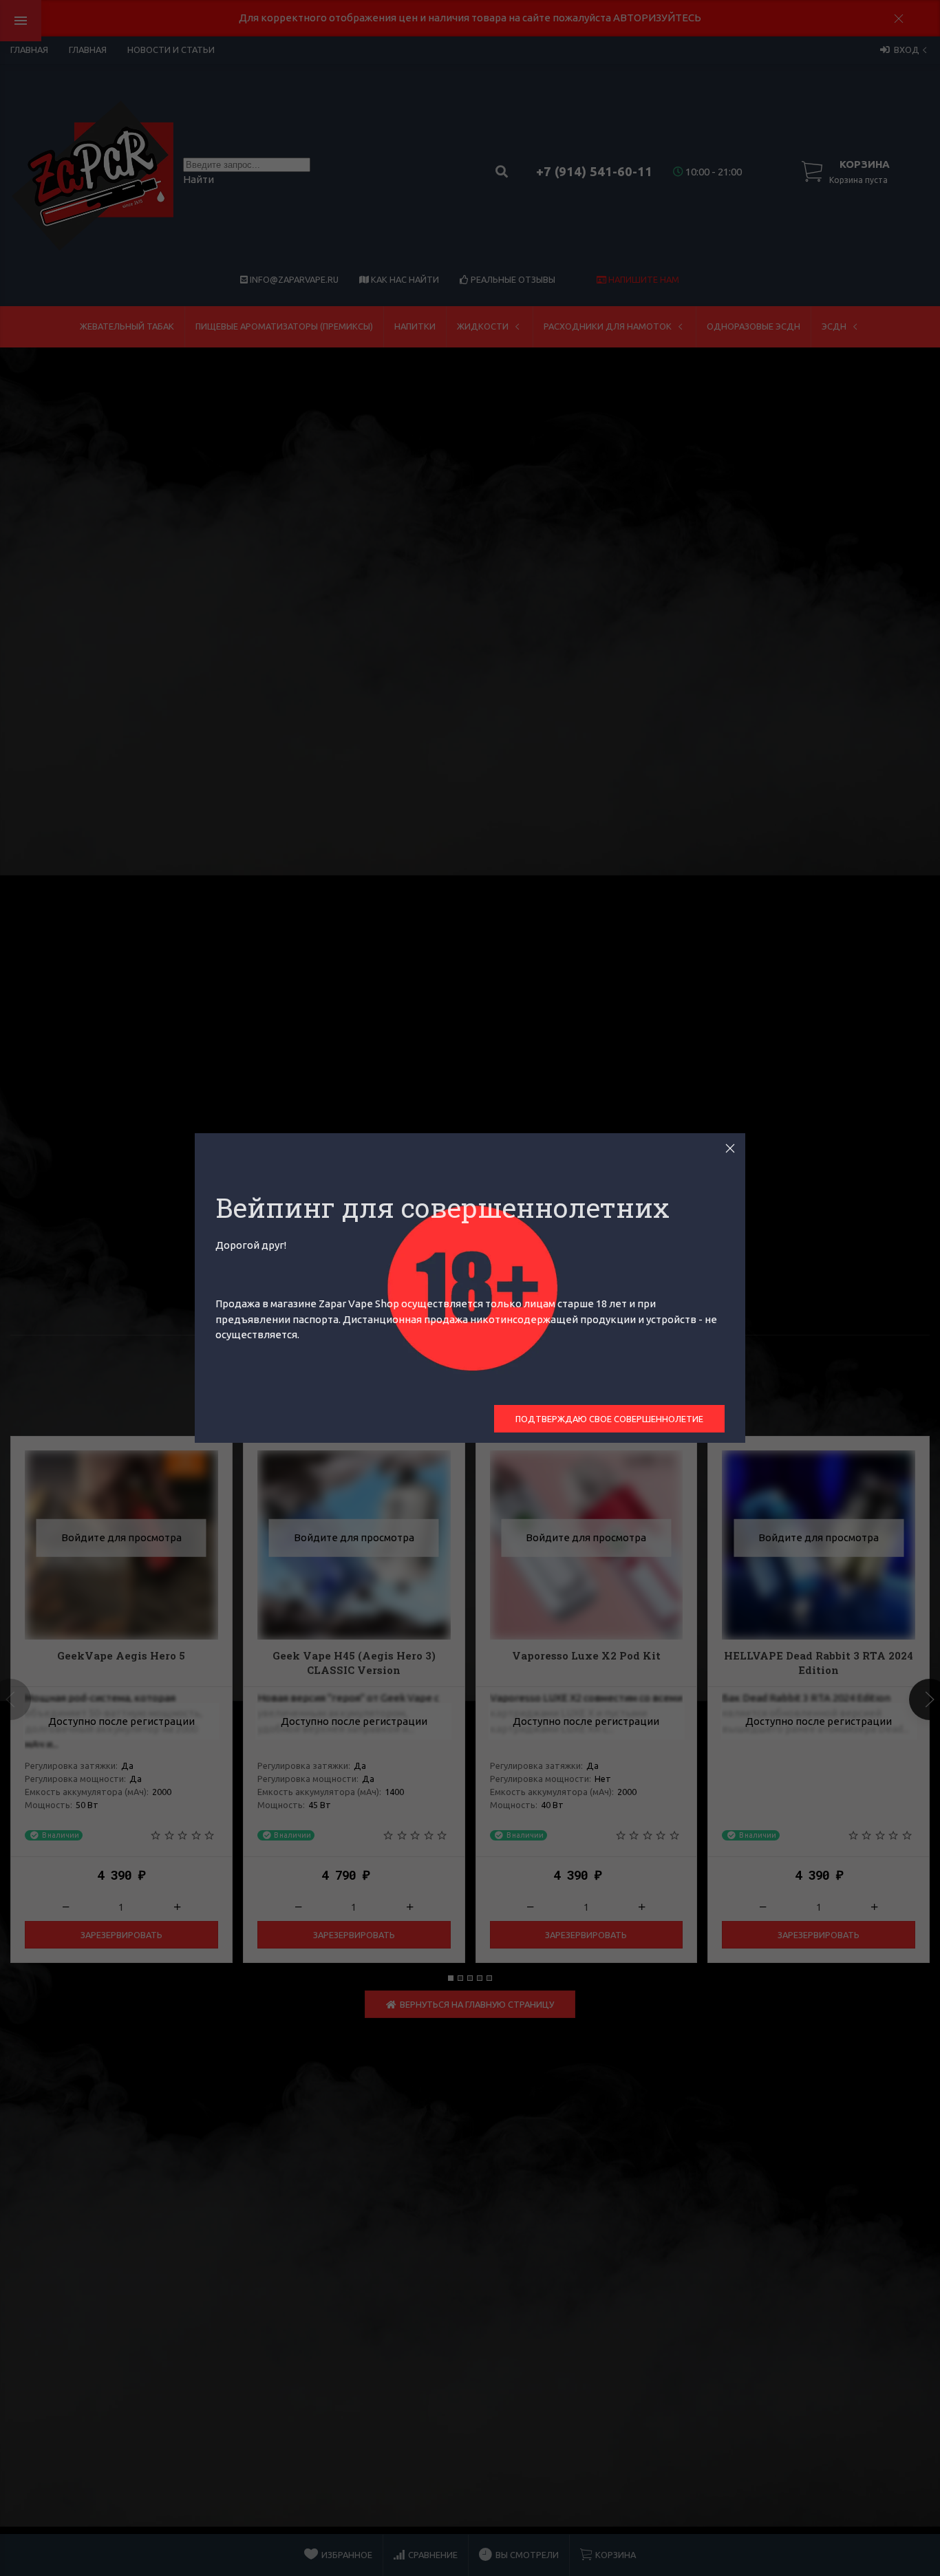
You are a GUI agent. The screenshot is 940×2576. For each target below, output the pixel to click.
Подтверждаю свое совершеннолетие (609, 1419)
